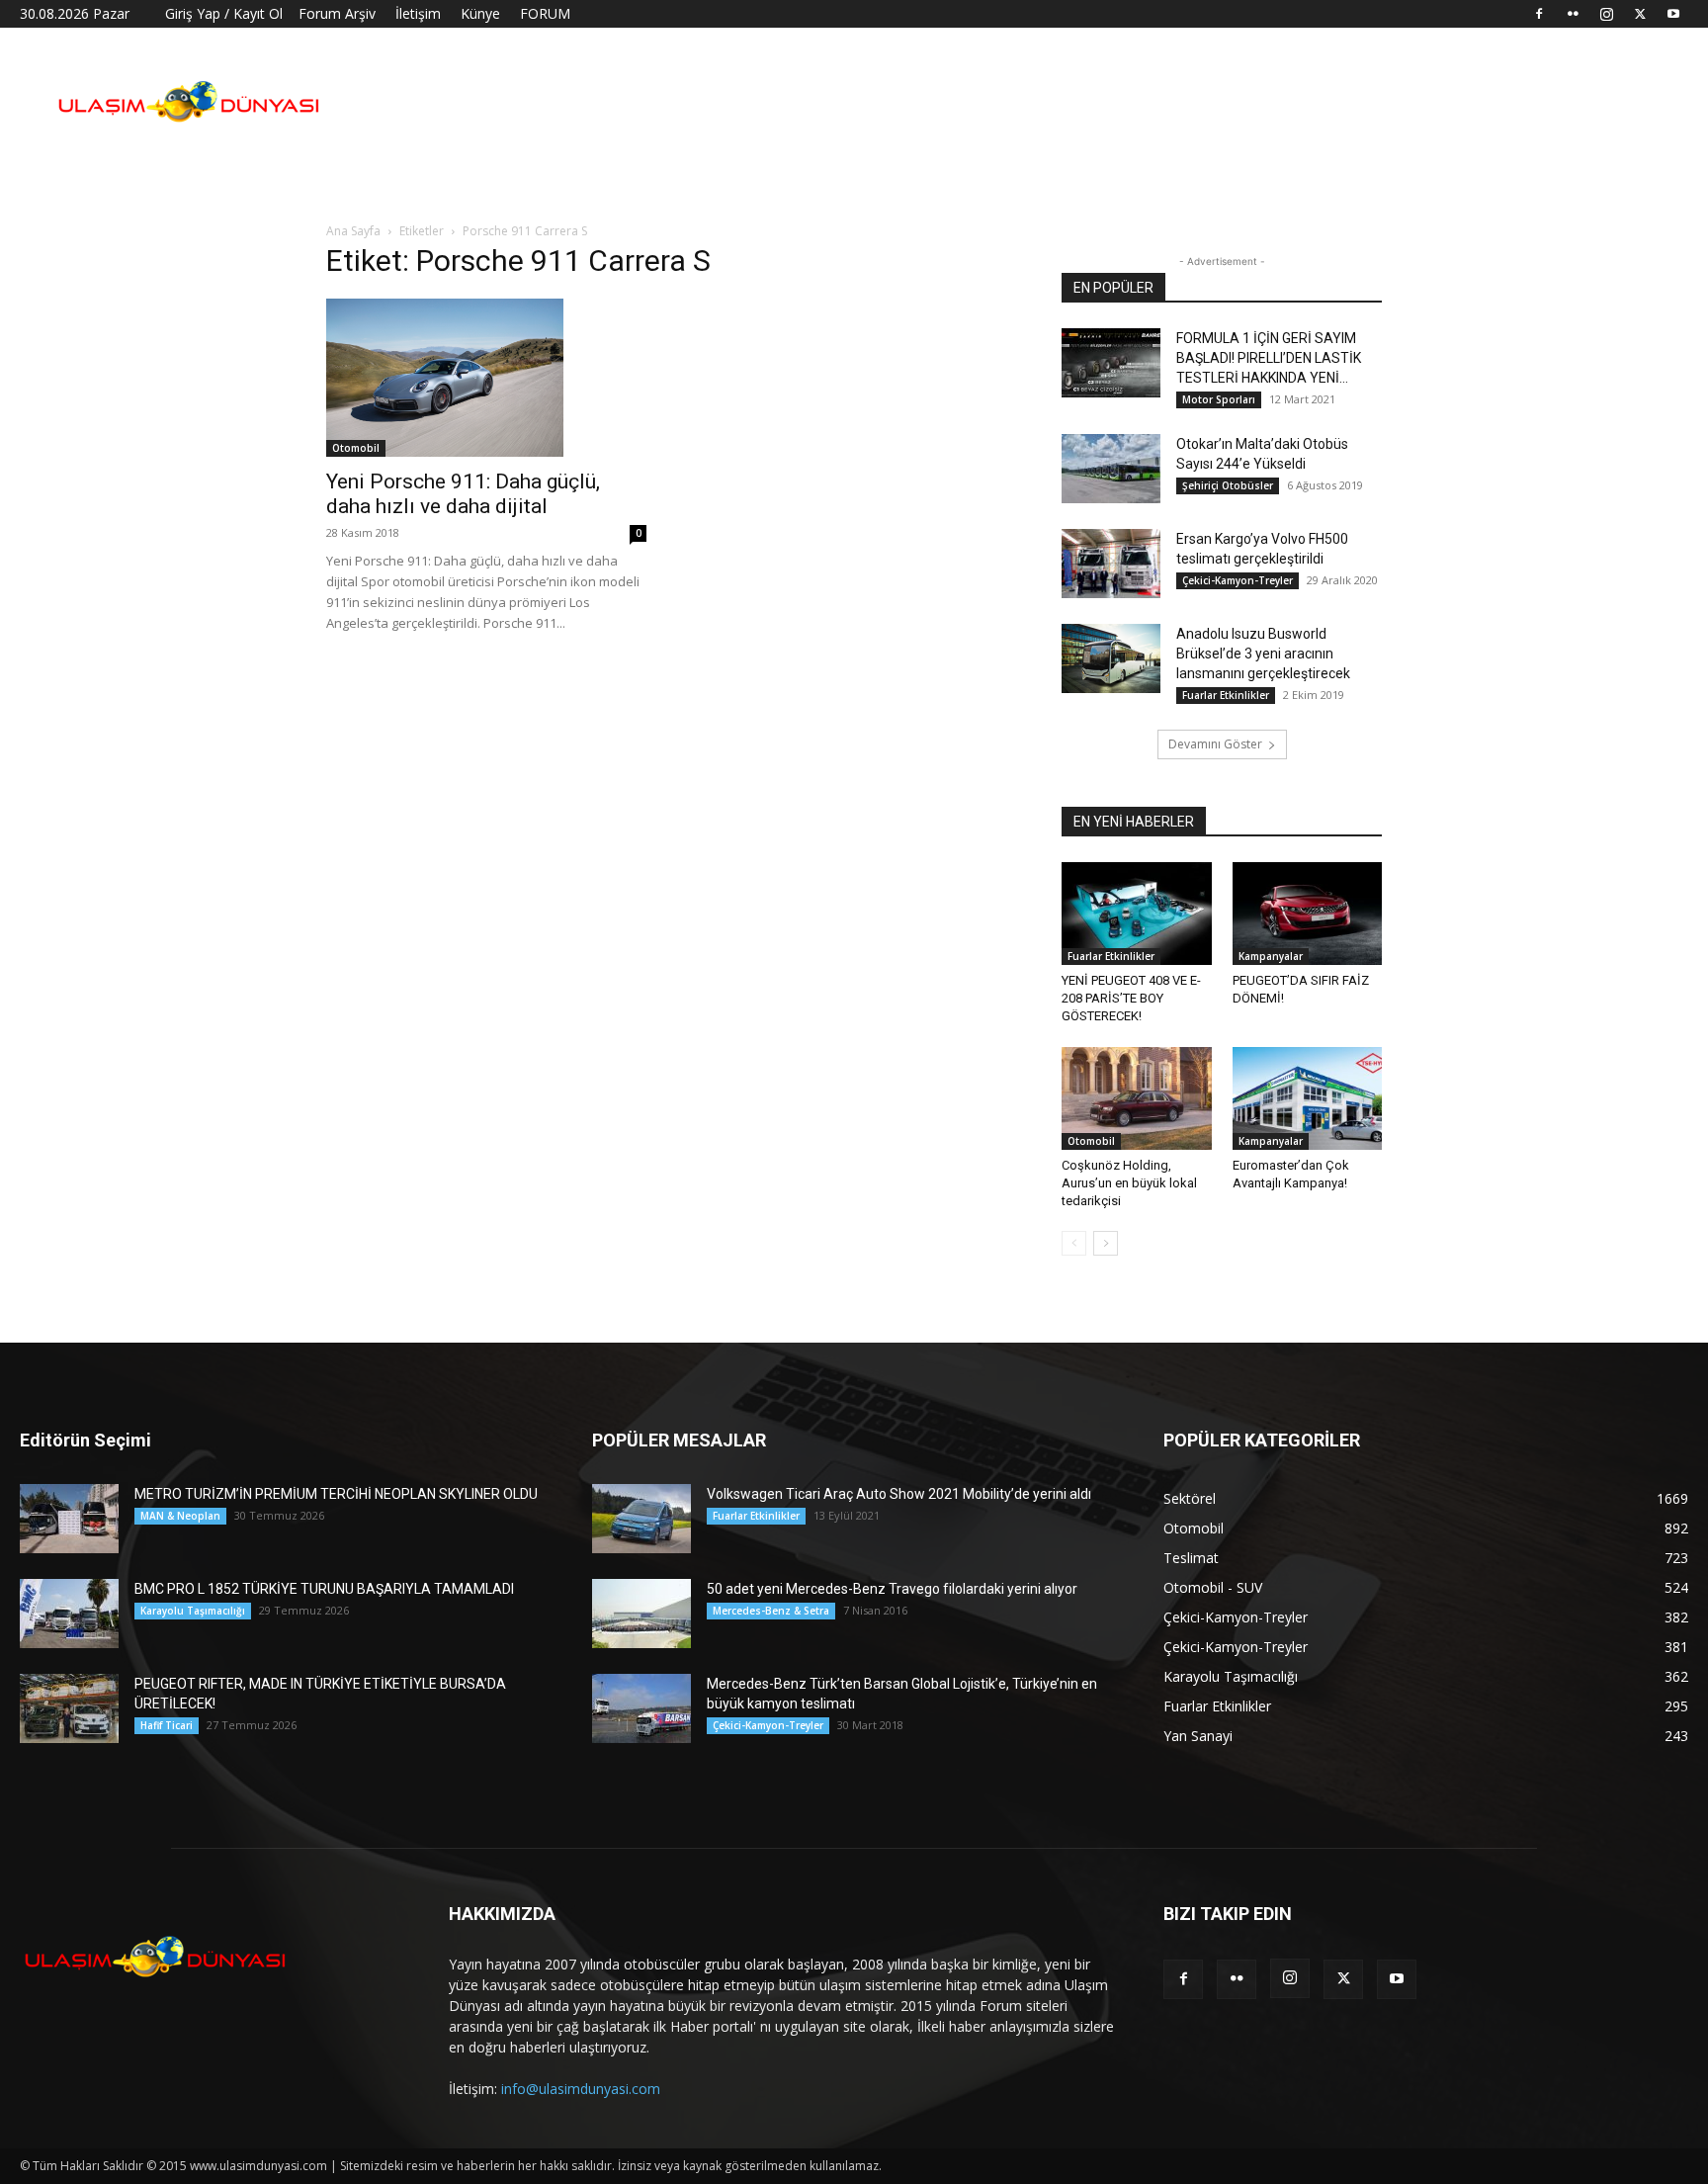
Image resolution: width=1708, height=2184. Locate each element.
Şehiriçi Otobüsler (1228, 485)
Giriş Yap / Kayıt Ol (224, 13)
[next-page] (1106, 1243)
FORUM (545, 13)
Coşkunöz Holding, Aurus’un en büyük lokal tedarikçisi (1129, 1183)
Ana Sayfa (353, 231)
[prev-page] (1074, 1243)
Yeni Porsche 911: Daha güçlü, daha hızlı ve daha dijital (463, 494)
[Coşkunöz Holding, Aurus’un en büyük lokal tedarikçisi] (1137, 1098)
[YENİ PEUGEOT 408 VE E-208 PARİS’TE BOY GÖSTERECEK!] (1137, 914)
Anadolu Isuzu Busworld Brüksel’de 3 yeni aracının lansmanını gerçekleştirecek (1263, 654)
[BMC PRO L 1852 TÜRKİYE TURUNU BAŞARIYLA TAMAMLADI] (69, 1614)
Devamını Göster (1215, 744)
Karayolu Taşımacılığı (193, 1611)
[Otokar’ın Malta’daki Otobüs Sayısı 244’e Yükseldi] (1111, 469)
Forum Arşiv (337, 13)
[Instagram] (1606, 14)
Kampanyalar (1271, 956)
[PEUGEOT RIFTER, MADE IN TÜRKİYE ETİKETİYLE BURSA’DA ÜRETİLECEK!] (69, 1708)
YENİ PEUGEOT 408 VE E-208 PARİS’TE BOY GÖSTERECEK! (1131, 998)
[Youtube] (1673, 14)
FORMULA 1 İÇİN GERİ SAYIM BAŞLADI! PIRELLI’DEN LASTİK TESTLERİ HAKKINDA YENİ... (1269, 358)
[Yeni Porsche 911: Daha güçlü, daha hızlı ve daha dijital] (486, 378)
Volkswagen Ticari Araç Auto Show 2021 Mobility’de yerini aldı (899, 1494)
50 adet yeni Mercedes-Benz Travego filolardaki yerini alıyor (892, 1589)
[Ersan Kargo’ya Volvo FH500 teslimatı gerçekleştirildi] (1111, 564)
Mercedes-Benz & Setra (771, 1611)
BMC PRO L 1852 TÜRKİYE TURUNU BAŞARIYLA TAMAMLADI (324, 1589)
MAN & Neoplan (180, 1516)
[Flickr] (1573, 14)
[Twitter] (1640, 14)
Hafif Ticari (167, 1725)
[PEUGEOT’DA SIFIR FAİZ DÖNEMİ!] (1308, 914)
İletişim (418, 13)
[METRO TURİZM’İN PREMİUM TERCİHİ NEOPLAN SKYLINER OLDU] (69, 1519)
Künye (480, 13)
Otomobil (356, 448)
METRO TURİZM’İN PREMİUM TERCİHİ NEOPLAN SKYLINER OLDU (336, 1494)
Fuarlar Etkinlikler (1226, 695)
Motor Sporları (1219, 399)
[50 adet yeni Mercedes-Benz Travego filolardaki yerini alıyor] (641, 1614)
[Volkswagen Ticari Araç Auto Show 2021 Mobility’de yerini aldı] (641, 1519)
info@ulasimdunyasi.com (581, 2089)
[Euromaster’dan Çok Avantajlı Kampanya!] (1308, 1098)
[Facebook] (1539, 14)
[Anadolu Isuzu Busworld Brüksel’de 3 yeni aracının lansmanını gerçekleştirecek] (1111, 658)
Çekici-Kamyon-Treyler (1238, 580)
